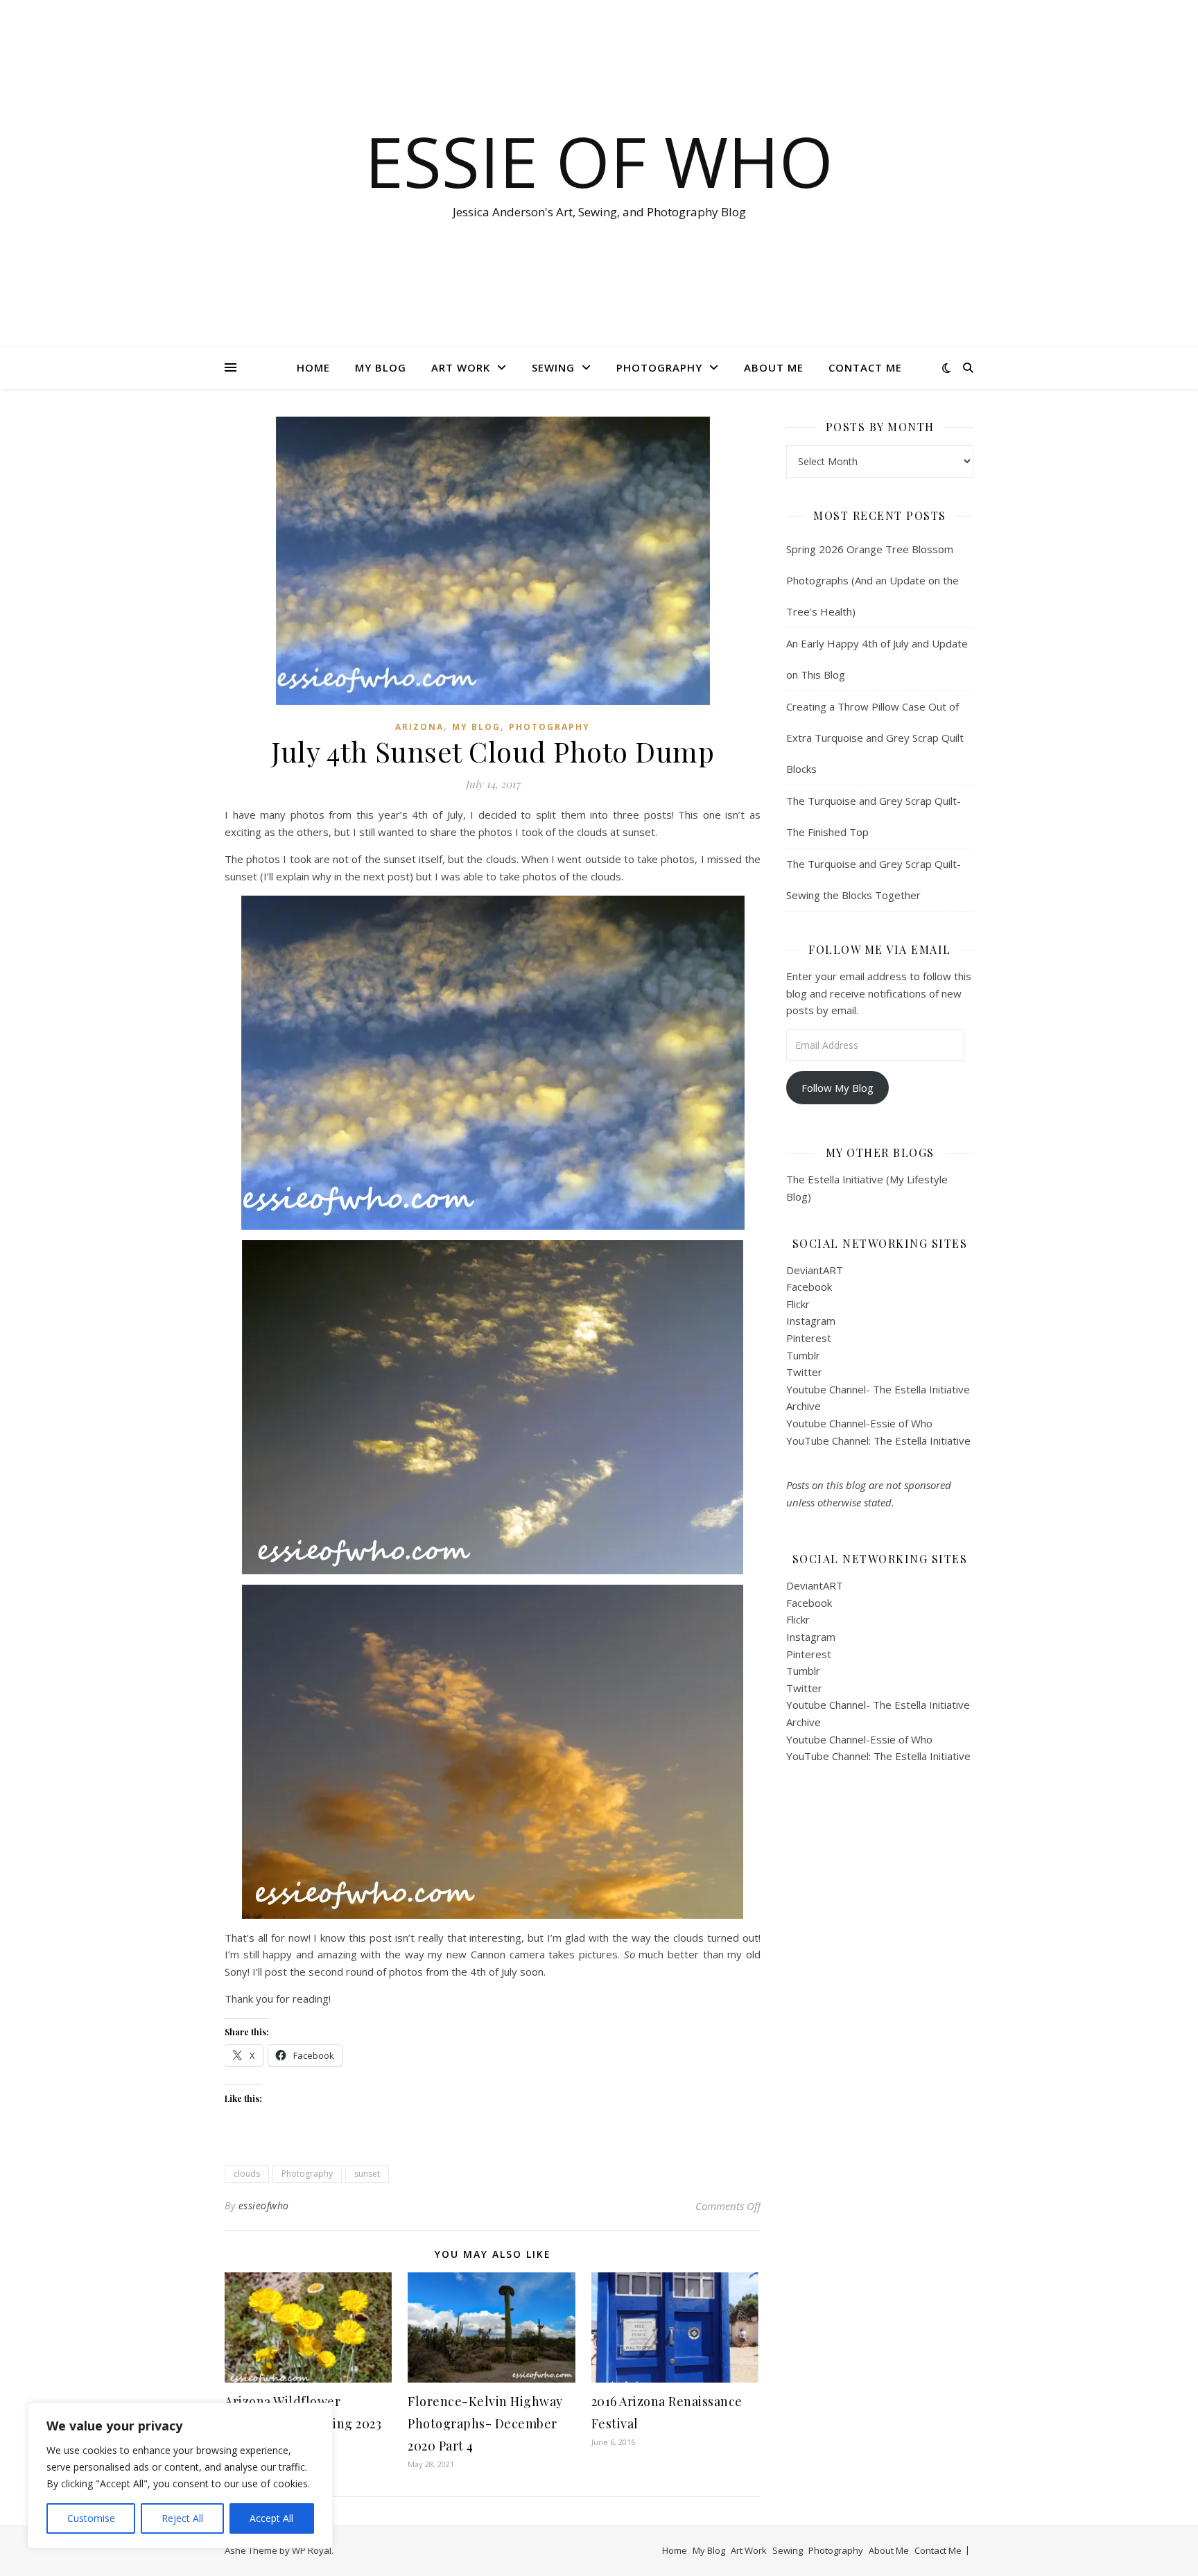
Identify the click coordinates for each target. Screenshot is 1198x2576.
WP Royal (312, 2550)
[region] (180, 2475)
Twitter (804, 1372)
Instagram (811, 1321)
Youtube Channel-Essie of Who (859, 1423)
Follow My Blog (837, 1088)
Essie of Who (599, 161)
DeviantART (815, 1270)
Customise (91, 2518)
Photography (659, 367)
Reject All (182, 2518)
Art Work (461, 367)
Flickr (798, 1304)
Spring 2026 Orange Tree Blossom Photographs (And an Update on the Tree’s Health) (873, 580)
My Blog (381, 367)
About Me (774, 367)
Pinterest (809, 1338)
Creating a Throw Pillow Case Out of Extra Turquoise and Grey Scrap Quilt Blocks (875, 738)
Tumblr (803, 1355)
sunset (367, 2174)
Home (313, 367)
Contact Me (865, 367)
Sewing (553, 367)
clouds (247, 2174)
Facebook (809, 1287)
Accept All (271, 2518)
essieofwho (264, 2205)
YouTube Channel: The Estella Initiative (878, 1441)
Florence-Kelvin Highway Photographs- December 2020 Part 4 (485, 2423)
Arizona (419, 727)
